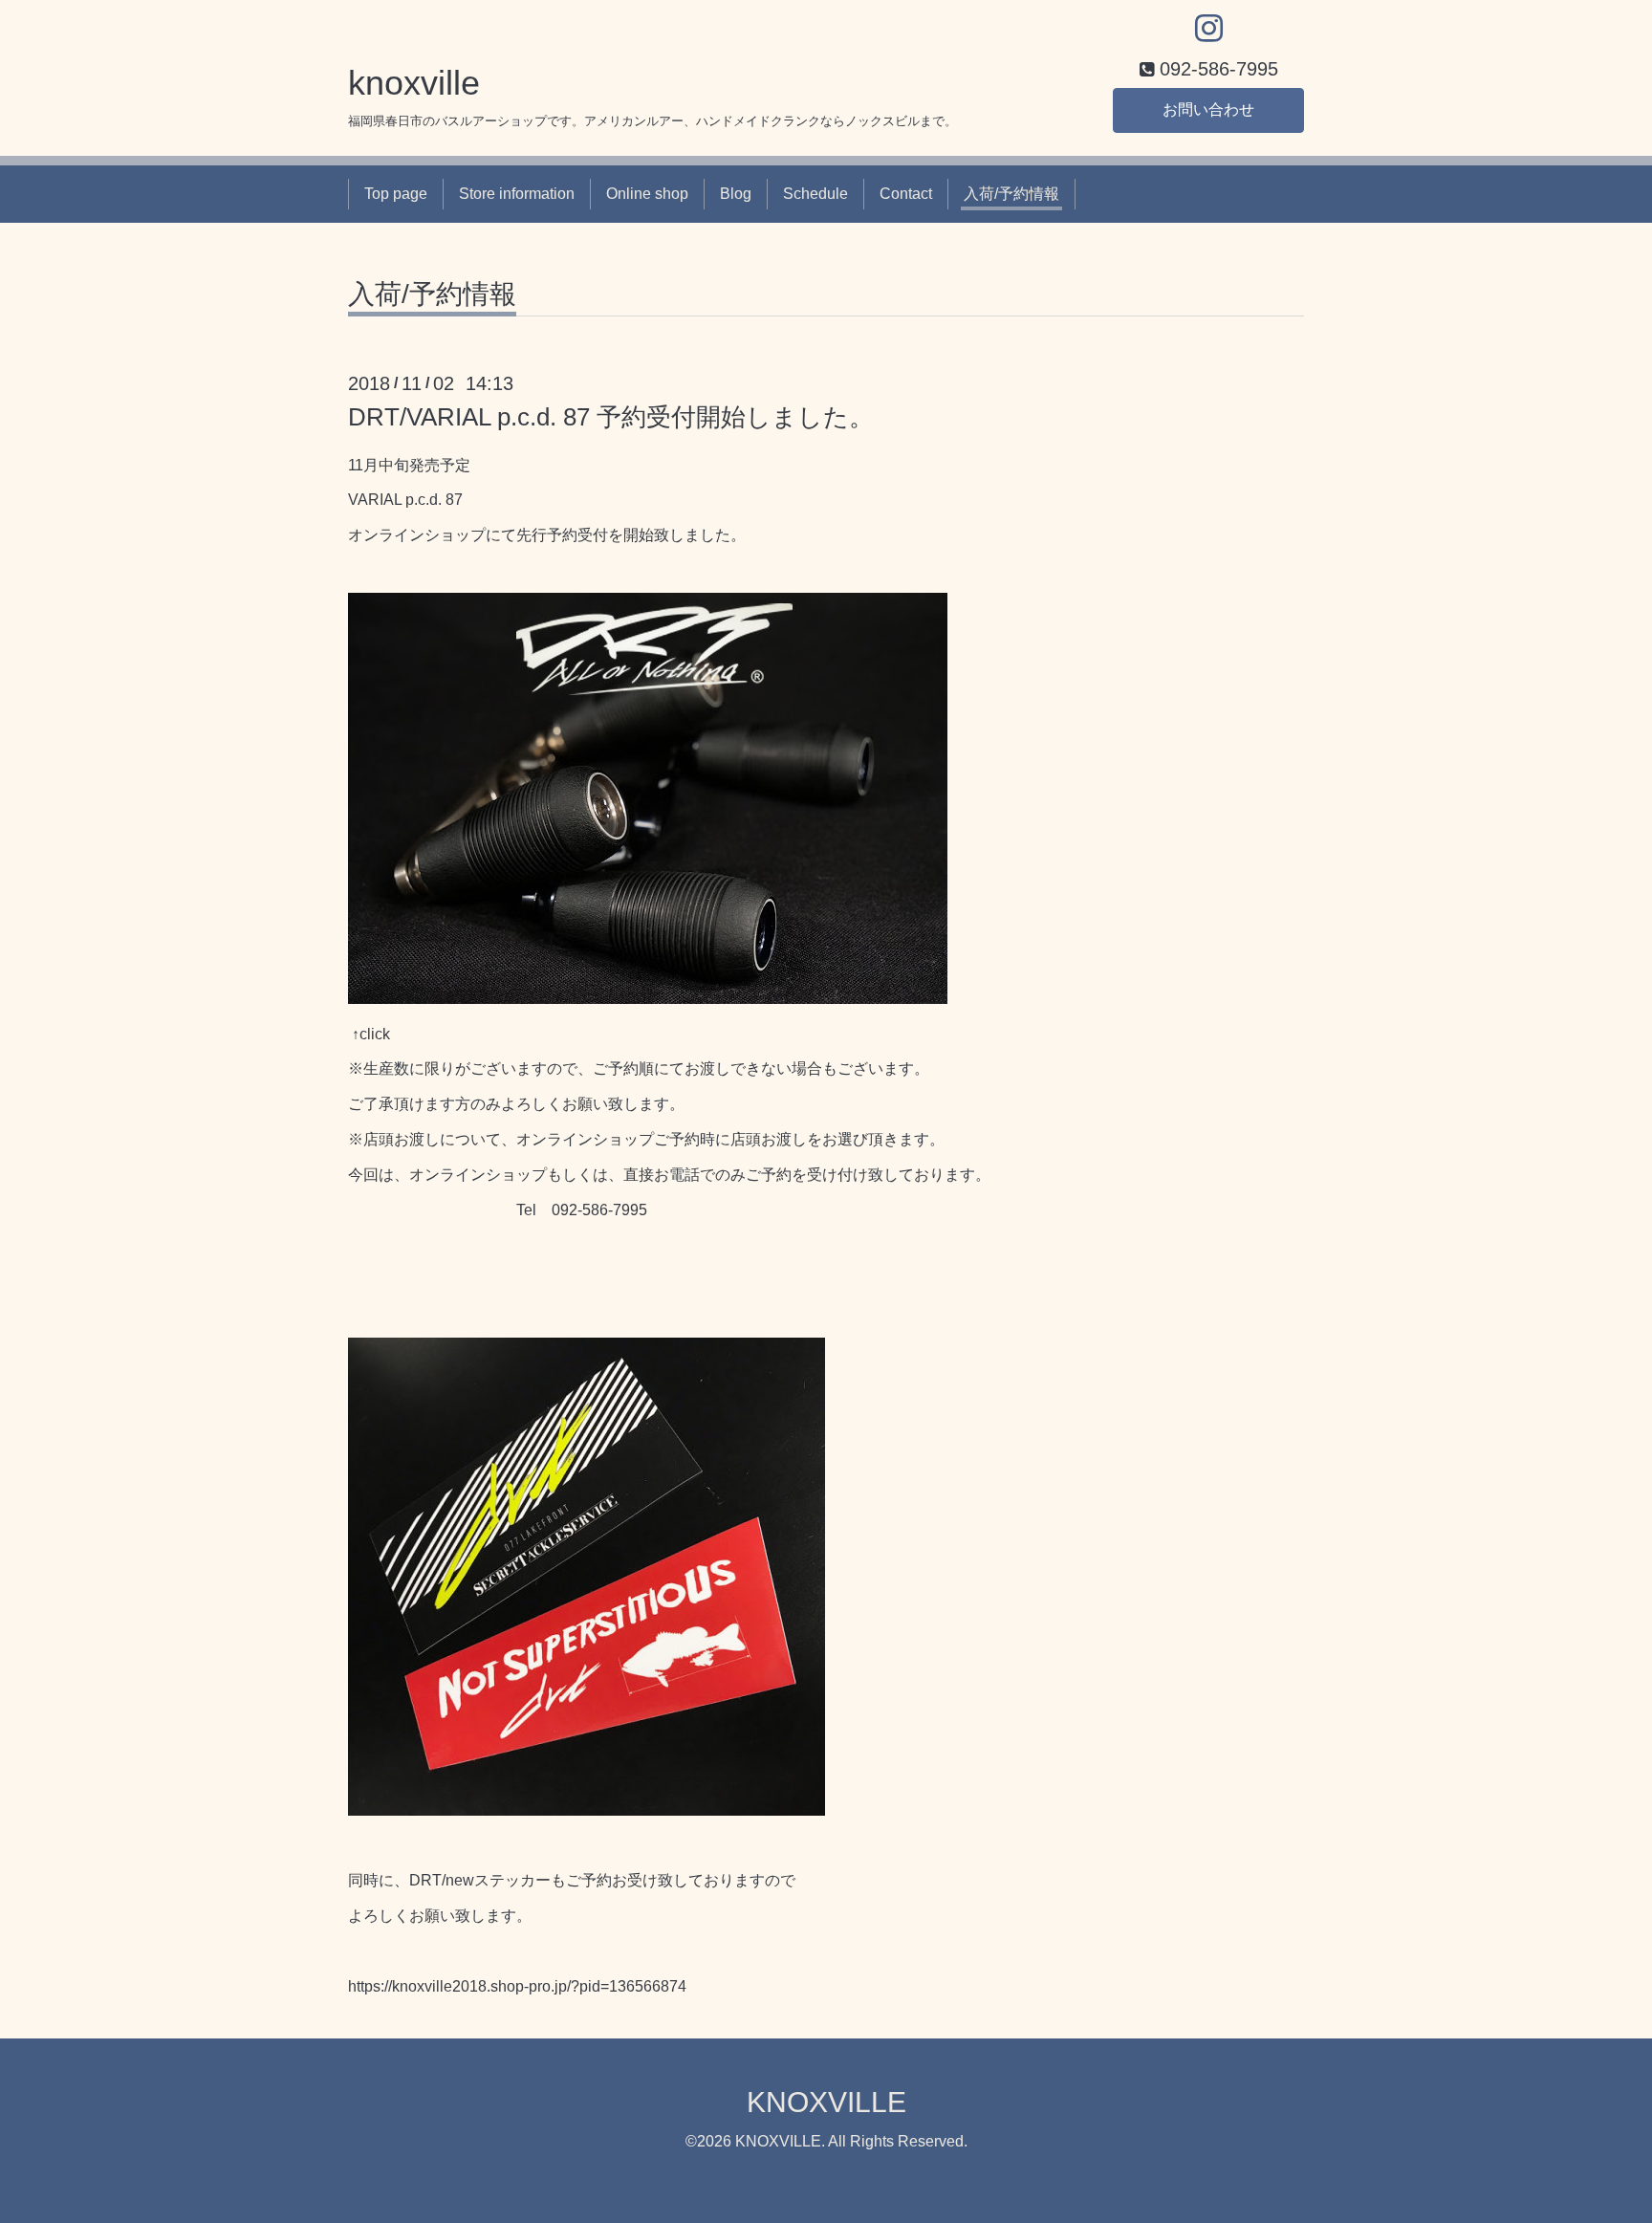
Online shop (647, 194)
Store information (517, 194)
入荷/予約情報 (1011, 194)
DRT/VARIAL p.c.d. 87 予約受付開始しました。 (611, 417)
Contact (906, 194)
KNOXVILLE (826, 2102)
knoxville (414, 83)
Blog (736, 194)
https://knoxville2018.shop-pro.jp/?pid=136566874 (517, 1986)
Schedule (815, 194)
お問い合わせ (1208, 109)
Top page (396, 194)
